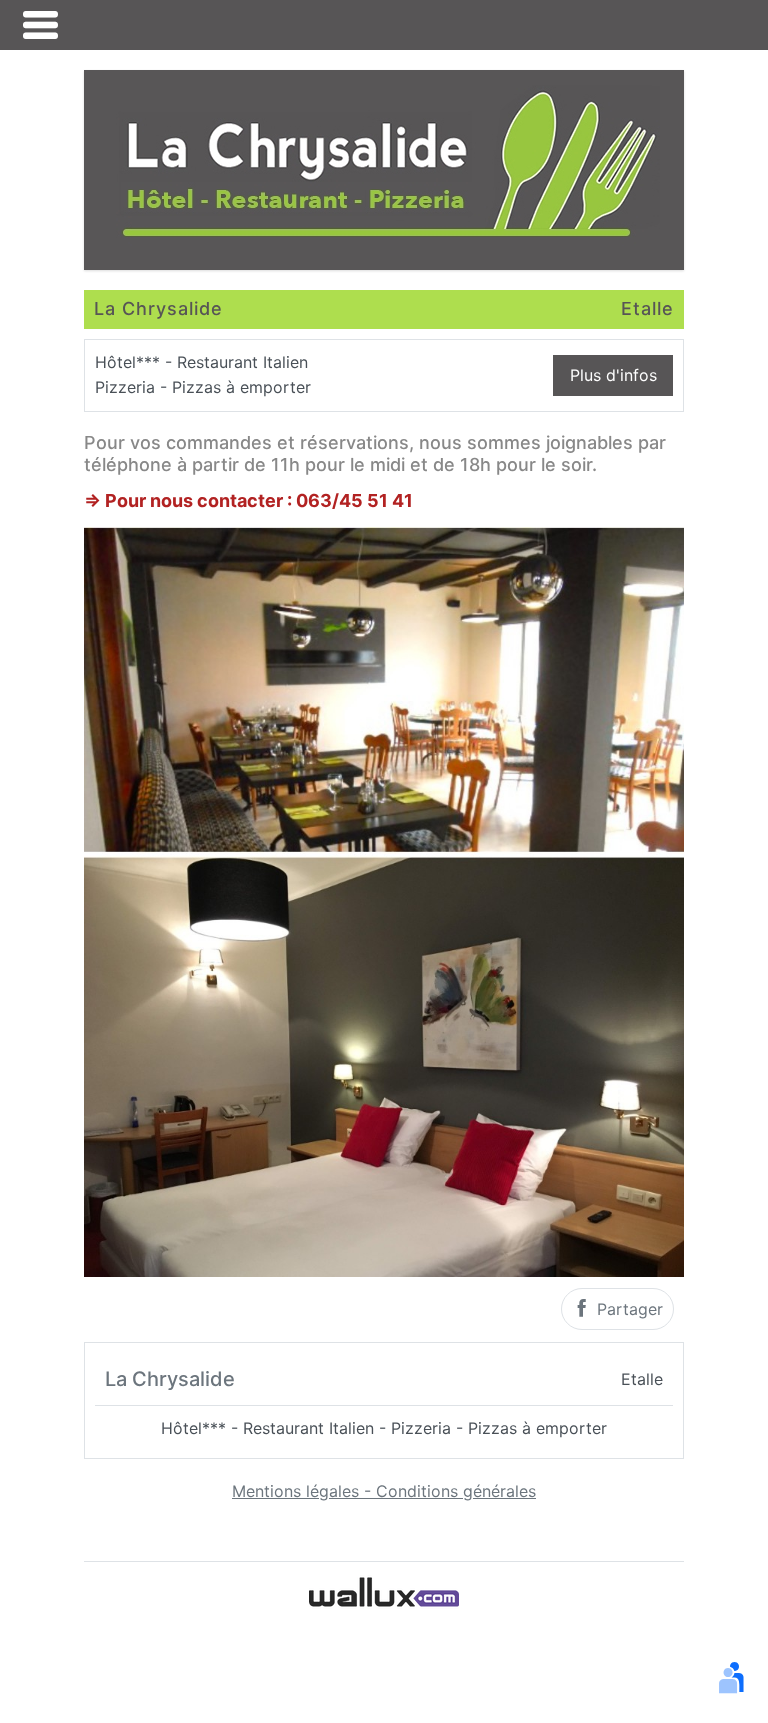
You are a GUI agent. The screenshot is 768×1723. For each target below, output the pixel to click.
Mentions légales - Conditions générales (384, 1491)
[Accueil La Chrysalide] (384, 168)
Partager (627, 1309)
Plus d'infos (613, 375)
